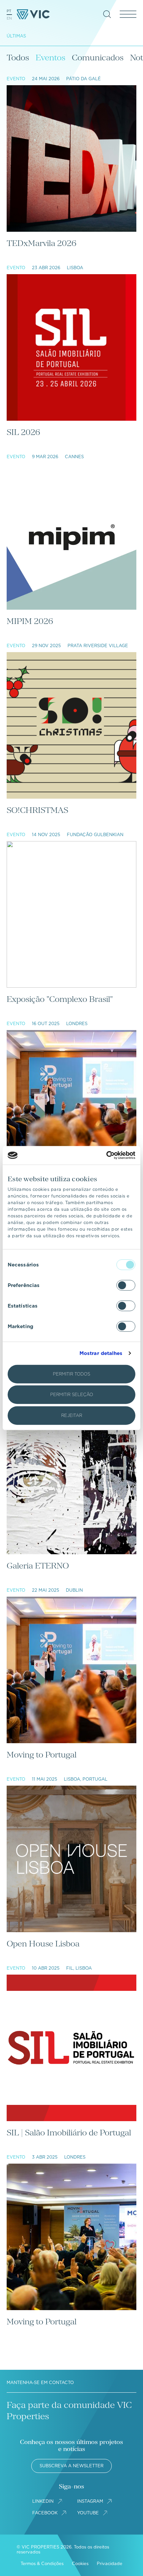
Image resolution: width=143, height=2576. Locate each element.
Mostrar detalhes (101, 1353)
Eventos (50, 58)
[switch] (126, 1285)
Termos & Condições (42, 2564)
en (9, 18)
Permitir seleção (72, 1395)
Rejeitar (72, 1415)
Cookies (80, 2564)
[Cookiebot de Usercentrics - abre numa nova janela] (106, 1155)
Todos (18, 58)
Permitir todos (71, 1374)
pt (9, 11)
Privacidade (110, 2564)
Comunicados (98, 58)
